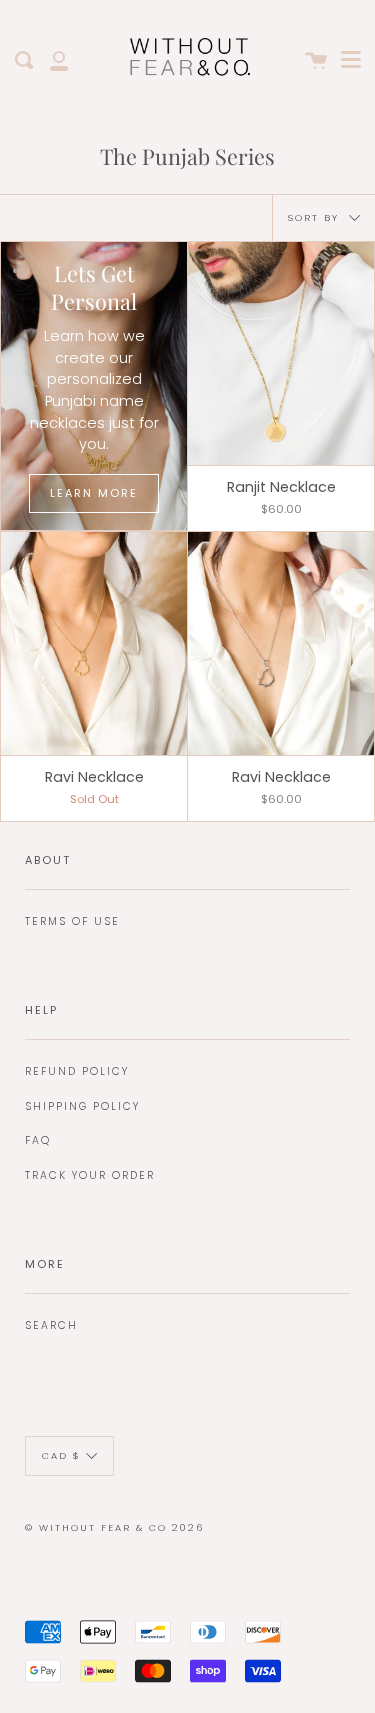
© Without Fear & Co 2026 (114, 1527)
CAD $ (61, 1455)
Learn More (94, 493)
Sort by (316, 216)
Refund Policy (77, 1071)
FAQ (38, 1140)
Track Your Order (90, 1175)
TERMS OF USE (72, 921)
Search (51, 1325)
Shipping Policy (82, 1106)
